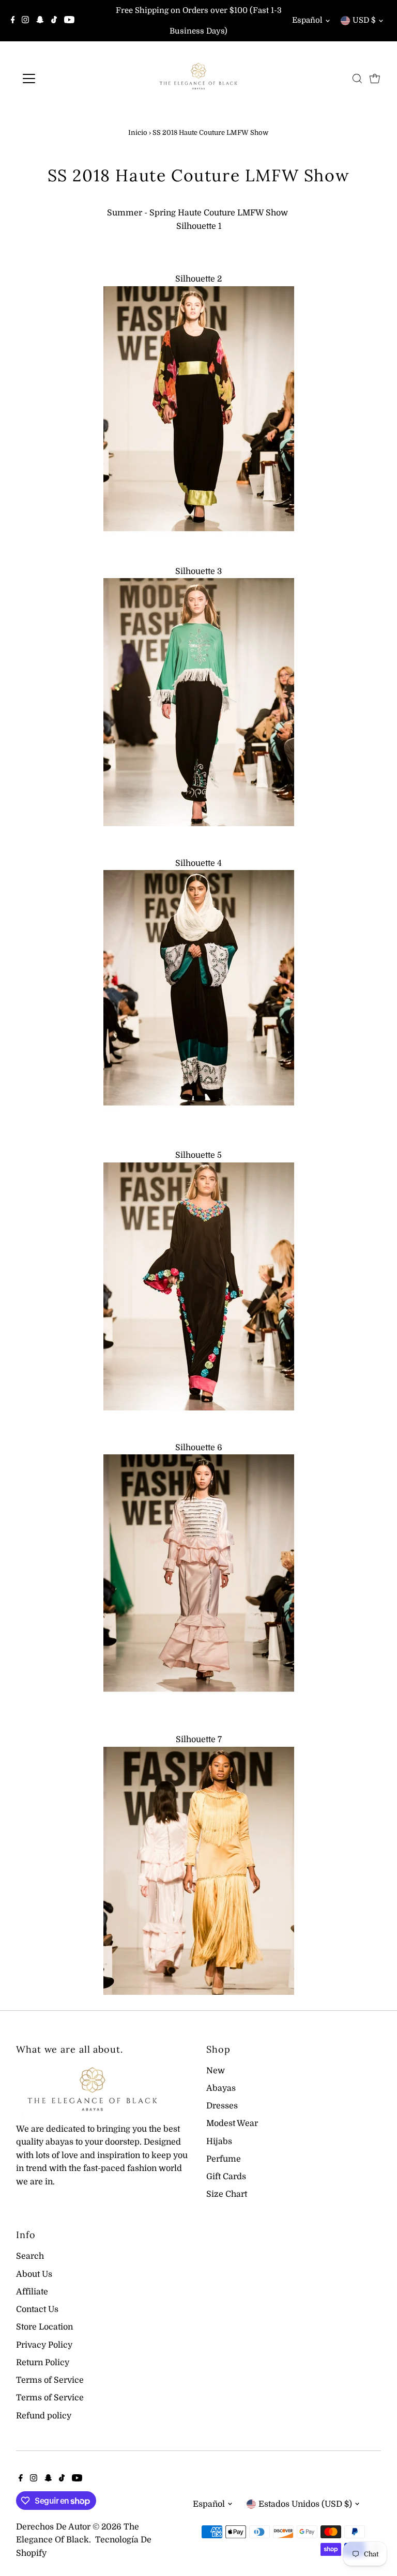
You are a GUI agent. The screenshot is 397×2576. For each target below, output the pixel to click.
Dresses (222, 2106)
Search (30, 2256)
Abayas (221, 2088)
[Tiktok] (54, 21)
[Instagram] (25, 21)
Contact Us (37, 2309)
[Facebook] (13, 21)
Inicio (138, 133)
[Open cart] (375, 79)
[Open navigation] (59, 79)
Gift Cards (226, 2177)
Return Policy (43, 2363)
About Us (34, 2274)
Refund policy (44, 2416)
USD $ (364, 20)
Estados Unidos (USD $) (305, 2504)
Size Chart (227, 2194)
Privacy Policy (44, 2345)
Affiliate (32, 2292)
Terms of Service (50, 2380)
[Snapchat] (40, 21)
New (216, 2071)
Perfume (224, 2159)
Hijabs (219, 2142)
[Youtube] (69, 21)
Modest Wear (232, 2123)
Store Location (44, 2327)
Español (307, 20)
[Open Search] (357, 79)
